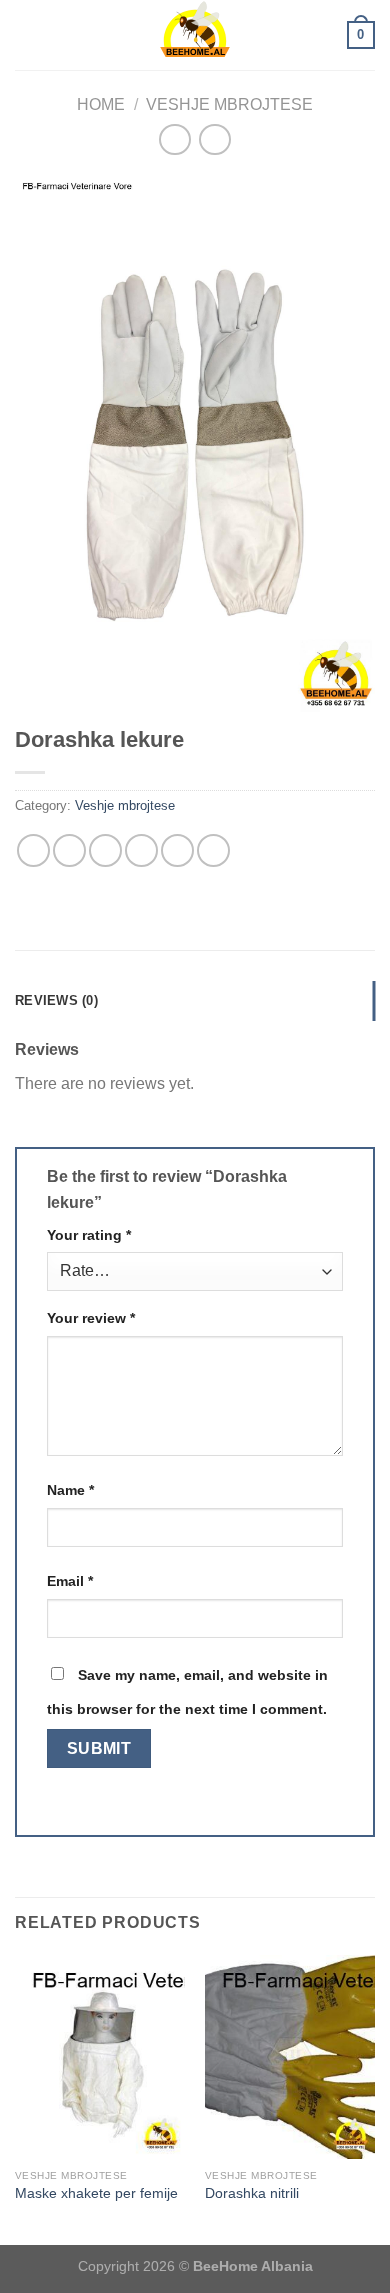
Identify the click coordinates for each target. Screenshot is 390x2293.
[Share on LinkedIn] (213, 850)
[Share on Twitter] (105, 850)
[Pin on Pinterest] (177, 850)
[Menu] (27, 34)
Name (70, 1490)
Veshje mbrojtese (229, 104)
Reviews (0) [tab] (56, 1000)
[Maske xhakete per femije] (100, 2057)
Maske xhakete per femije (96, 2193)
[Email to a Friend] (141, 850)
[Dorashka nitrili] (290, 2057)
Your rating (89, 1235)
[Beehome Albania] (195, 35)
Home (101, 104)
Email (70, 1581)
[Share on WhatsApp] (33, 850)
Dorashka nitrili (252, 2193)
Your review (91, 1318)
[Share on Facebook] (69, 850)
